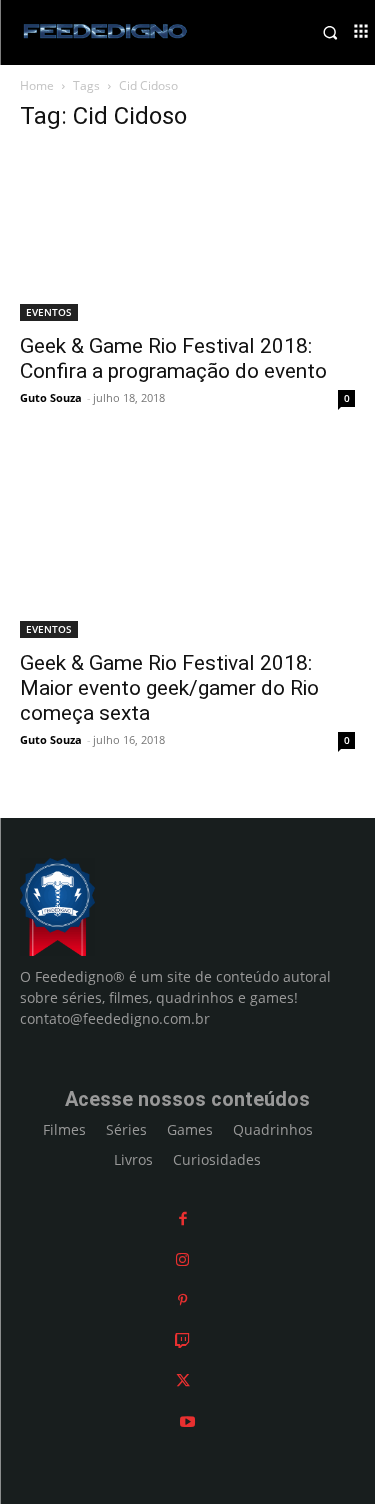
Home (37, 85)
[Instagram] (182, 1259)
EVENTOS (49, 312)
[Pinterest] (182, 1299)
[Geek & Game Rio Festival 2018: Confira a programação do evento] (187, 236)
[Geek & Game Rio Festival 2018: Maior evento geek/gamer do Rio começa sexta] (187, 543)
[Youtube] (187, 1421)
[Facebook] (183, 1218)
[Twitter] (183, 1380)
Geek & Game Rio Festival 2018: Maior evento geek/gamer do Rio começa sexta (169, 688)
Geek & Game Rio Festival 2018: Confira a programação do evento (173, 358)
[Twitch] (182, 1340)
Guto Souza (51, 397)
